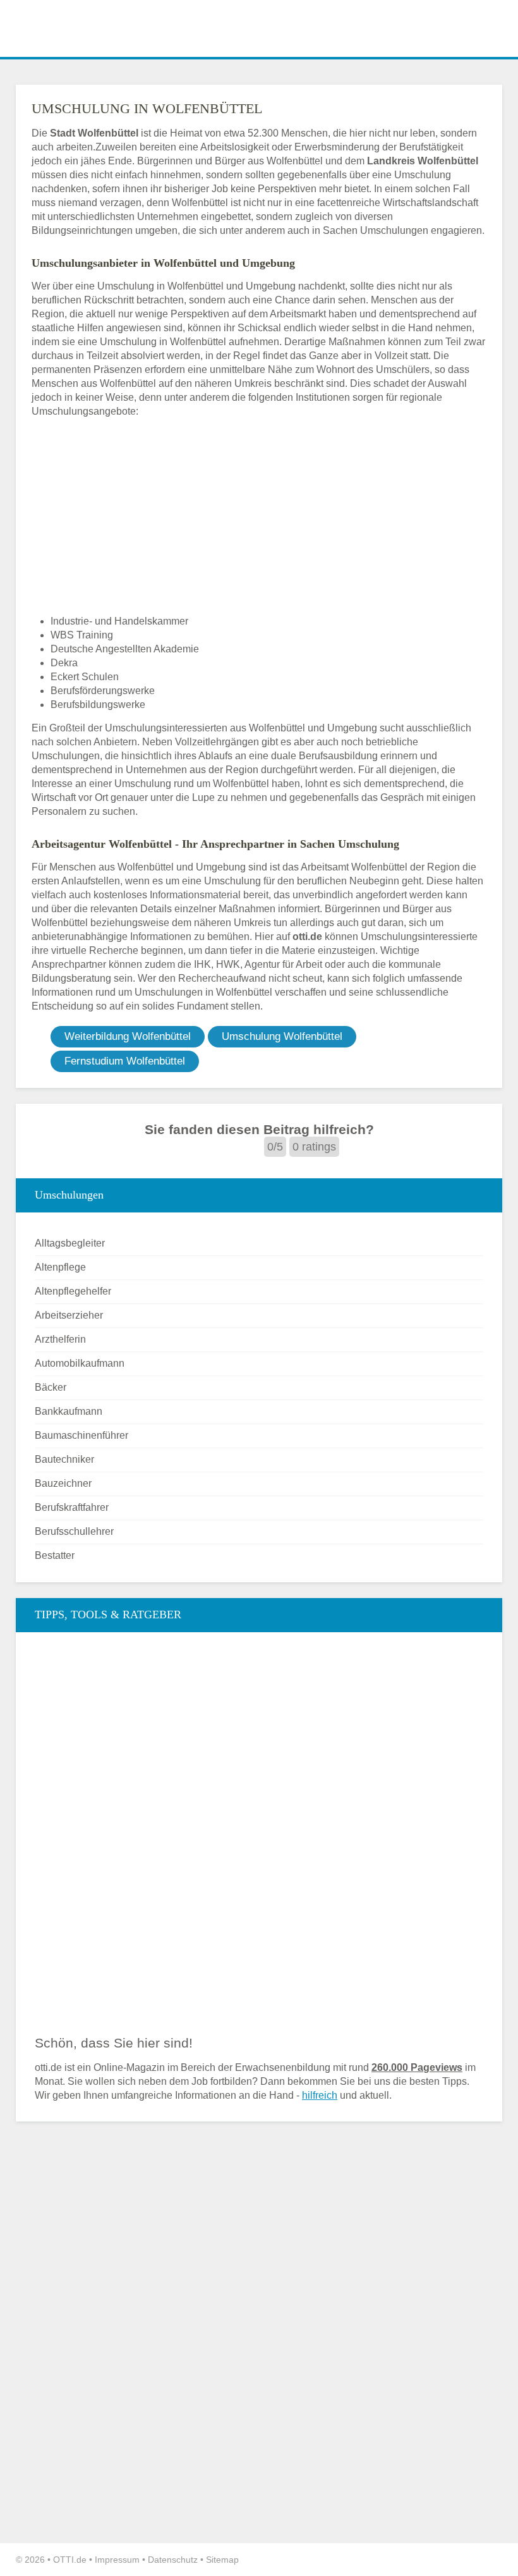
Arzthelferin (60, 1339)
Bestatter (55, 1555)
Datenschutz (173, 2560)
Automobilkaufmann (80, 1363)
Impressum (117, 2560)
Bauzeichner (63, 1483)
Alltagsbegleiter (70, 1243)
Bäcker (51, 1387)
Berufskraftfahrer (72, 1507)
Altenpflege (60, 1267)
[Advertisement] (259, 516)
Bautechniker (64, 1459)
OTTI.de (70, 2560)
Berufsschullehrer (74, 1531)
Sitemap (222, 2560)
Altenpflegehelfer (73, 1291)
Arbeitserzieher (69, 1315)
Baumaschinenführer (81, 1435)
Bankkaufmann (69, 1411)
